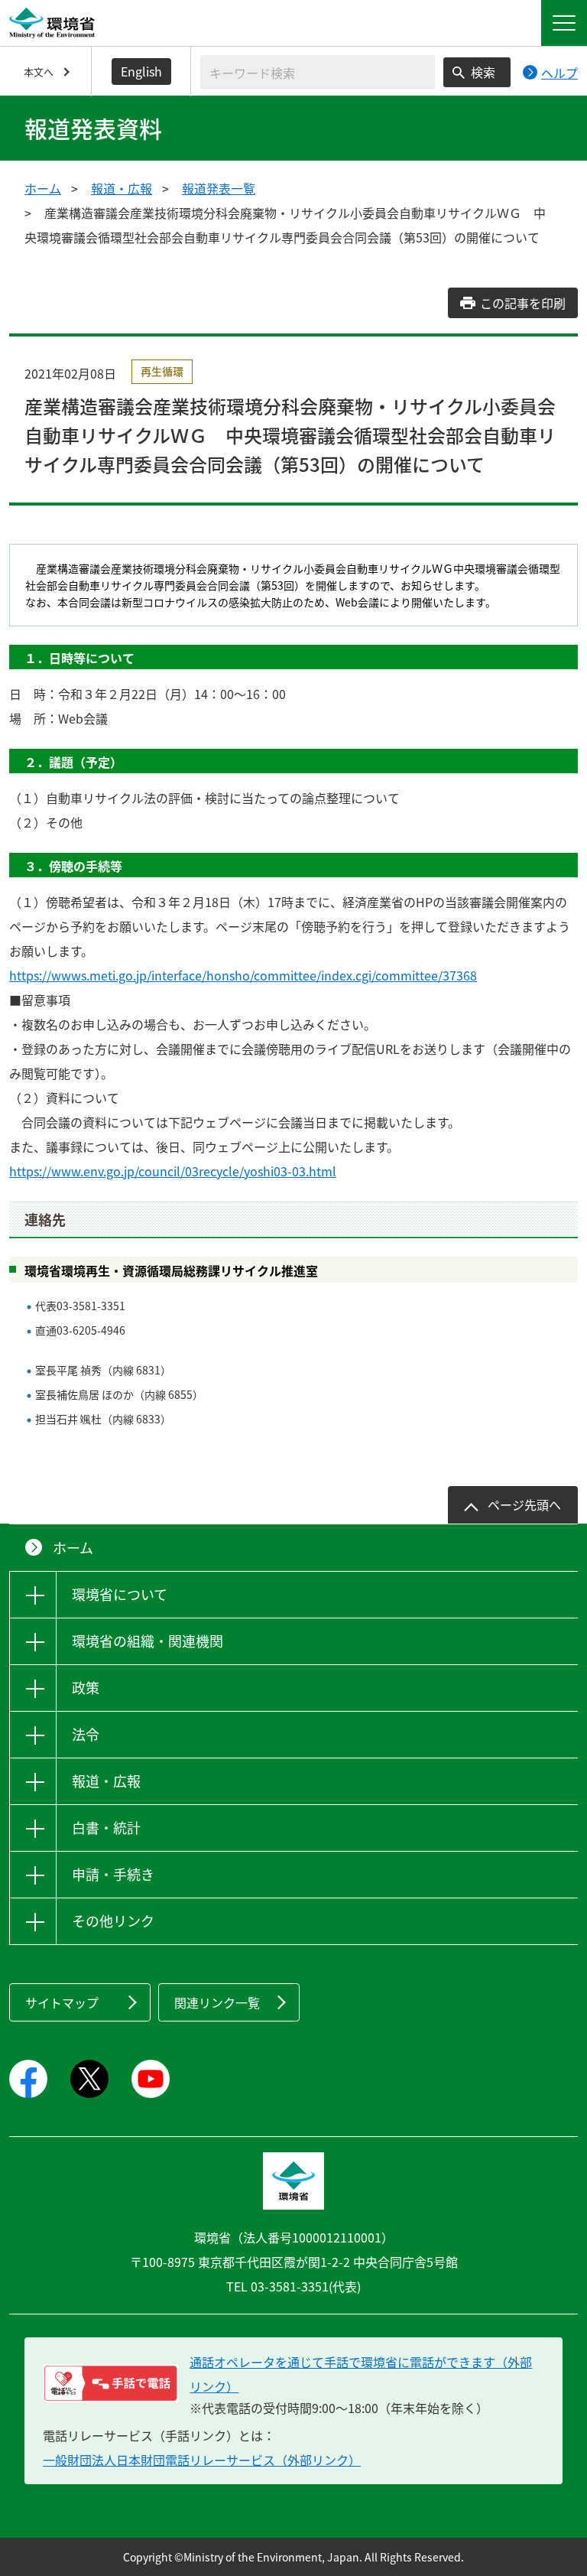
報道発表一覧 (219, 188)
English (141, 71)
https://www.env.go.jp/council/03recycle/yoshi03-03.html (173, 1171)
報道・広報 (122, 188)
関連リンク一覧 (217, 2002)
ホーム (43, 188)
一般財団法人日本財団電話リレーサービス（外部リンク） (202, 2460)
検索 (483, 72)
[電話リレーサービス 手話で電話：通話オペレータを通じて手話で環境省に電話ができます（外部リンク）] (110, 2383)
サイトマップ (62, 2002)
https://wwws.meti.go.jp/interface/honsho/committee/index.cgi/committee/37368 (243, 975)
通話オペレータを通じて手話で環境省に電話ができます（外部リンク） (361, 2374)
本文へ (39, 72)
